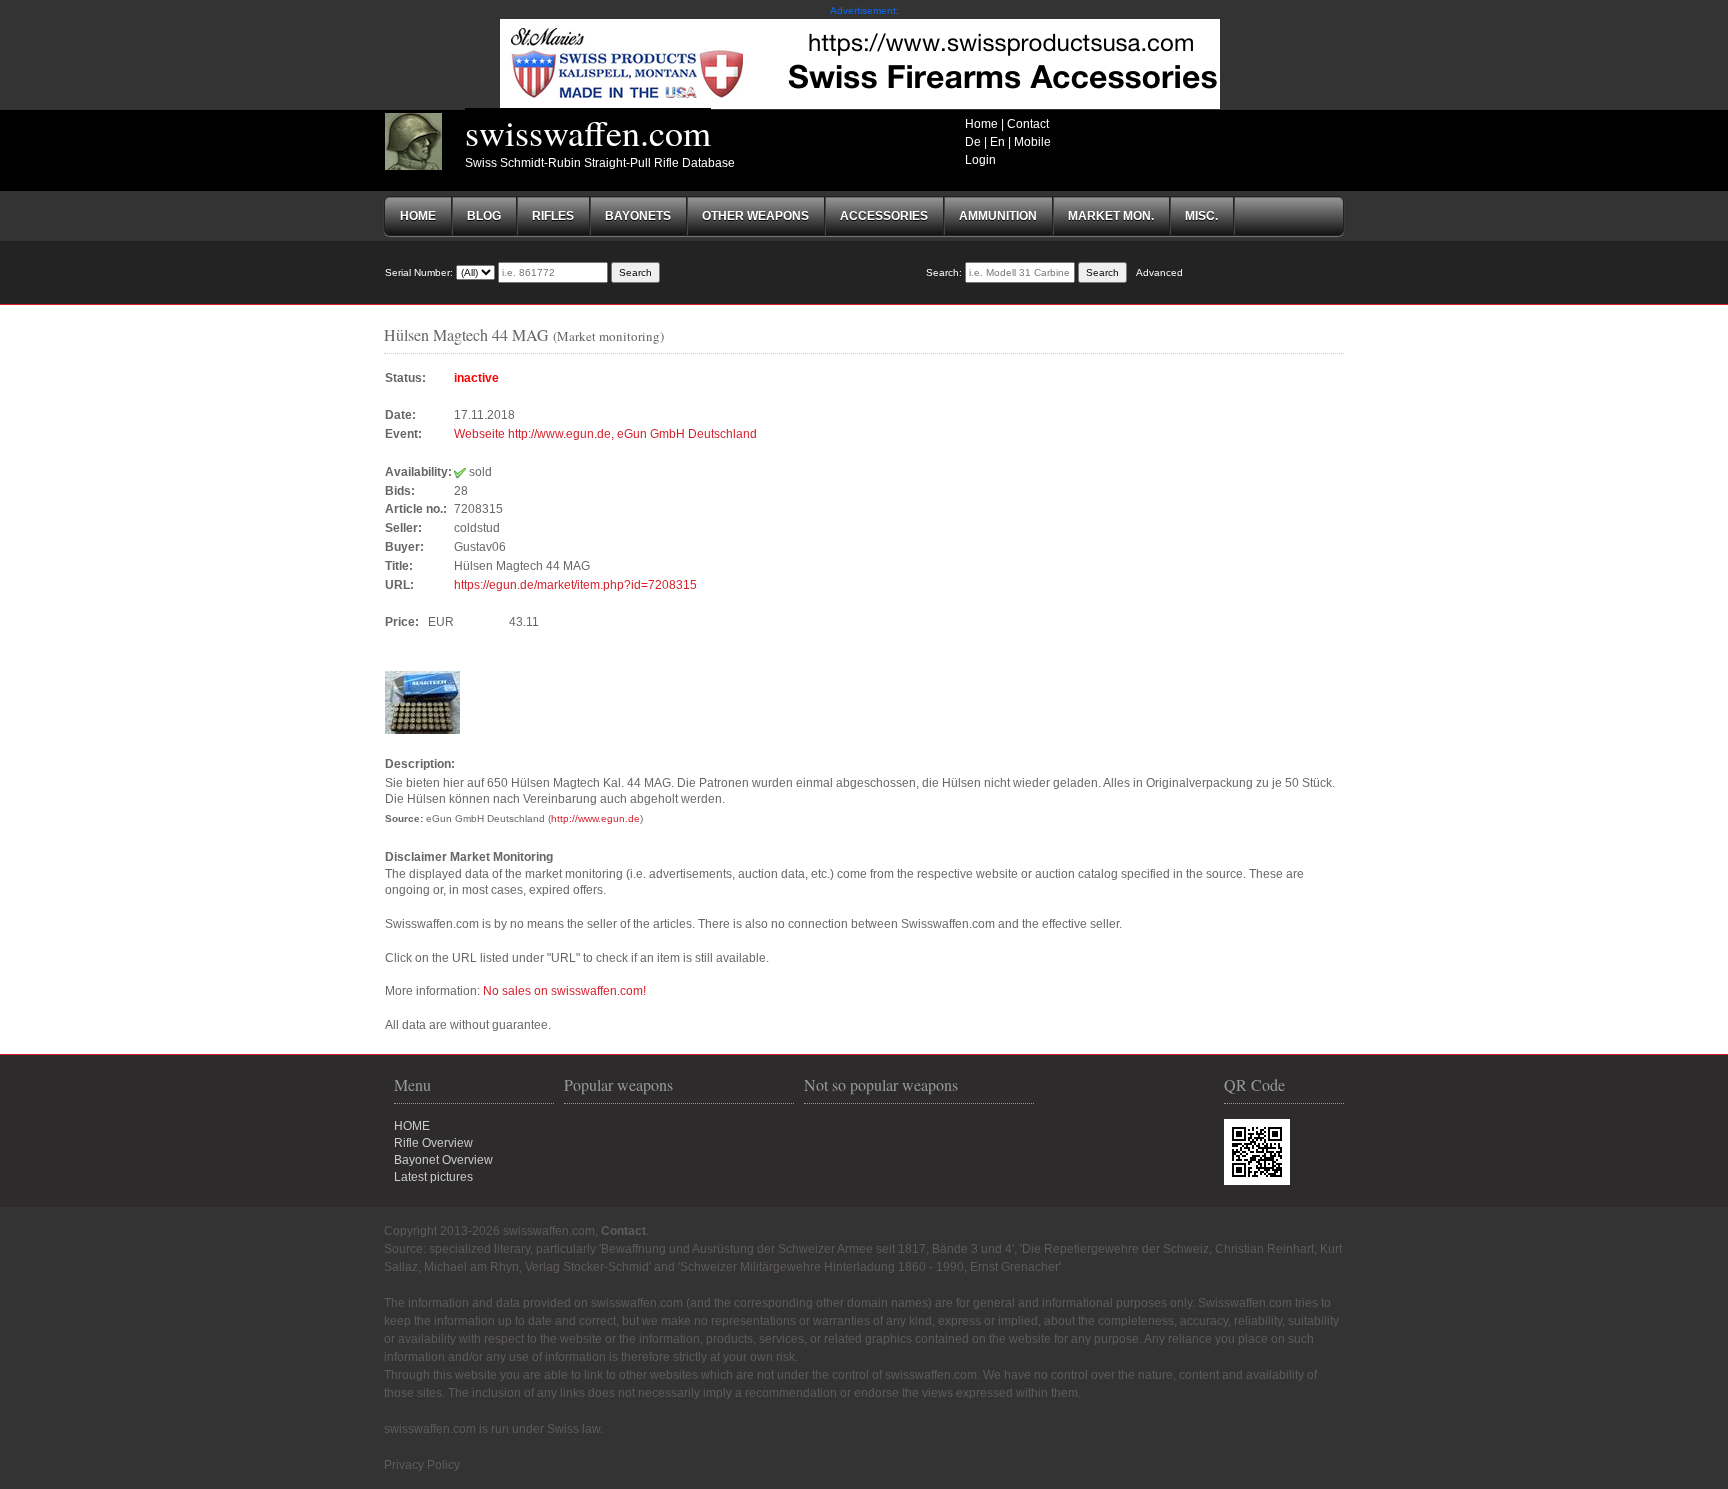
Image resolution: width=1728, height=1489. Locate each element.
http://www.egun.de (595, 818)
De (973, 142)
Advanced (1159, 272)
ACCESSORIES (884, 216)
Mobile (1032, 142)
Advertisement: (864, 10)
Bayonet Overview (443, 1160)
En (997, 142)
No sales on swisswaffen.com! (564, 991)
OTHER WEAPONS (755, 216)
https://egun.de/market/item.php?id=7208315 (575, 585)
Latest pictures (433, 1177)
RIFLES (553, 216)
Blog (484, 216)
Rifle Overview (433, 1143)
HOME (412, 1126)
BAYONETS (638, 216)
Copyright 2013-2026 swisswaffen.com (489, 1231)
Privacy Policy (422, 1465)
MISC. (1201, 216)
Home (981, 124)
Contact (1028, 124)
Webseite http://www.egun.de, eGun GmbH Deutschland (605, 434)
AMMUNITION (998, 216)
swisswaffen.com (588, 132)
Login (980, 160)
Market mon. (1111, 216)
